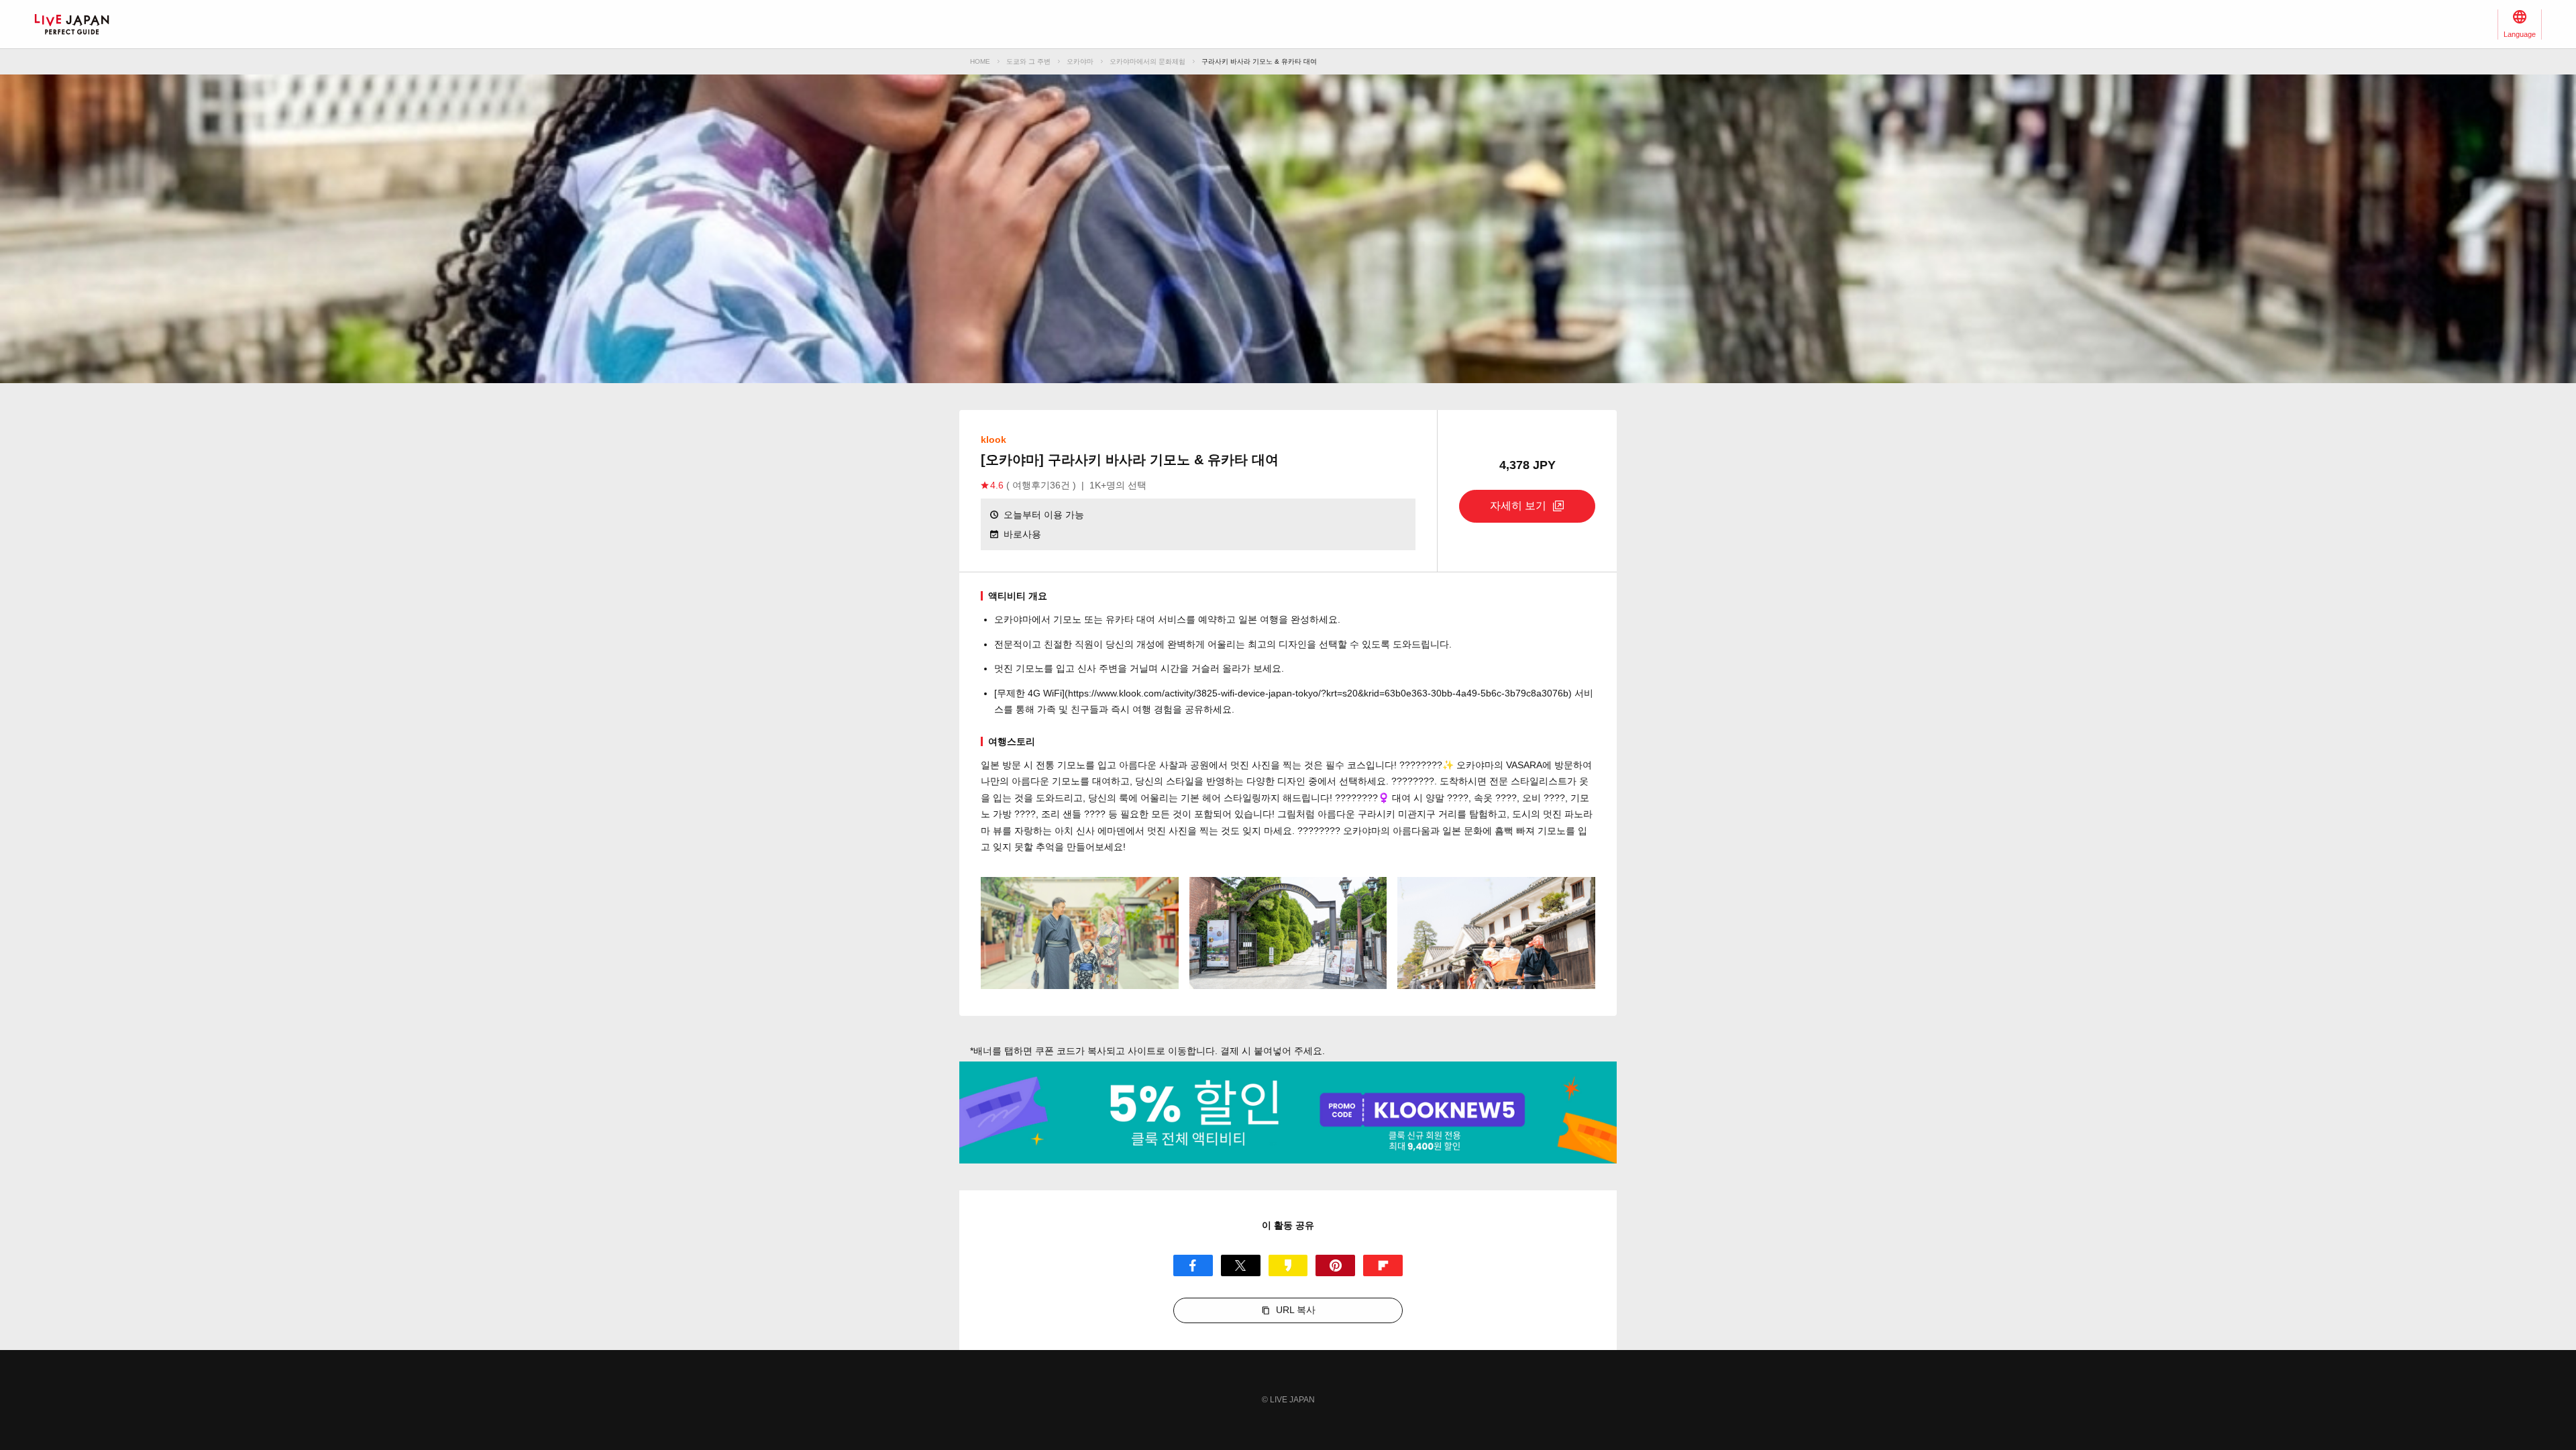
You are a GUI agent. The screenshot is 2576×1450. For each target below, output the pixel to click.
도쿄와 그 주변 (1028, 61)
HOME (980, 61)
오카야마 (1080, 61)
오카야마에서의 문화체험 (1147, 61)
